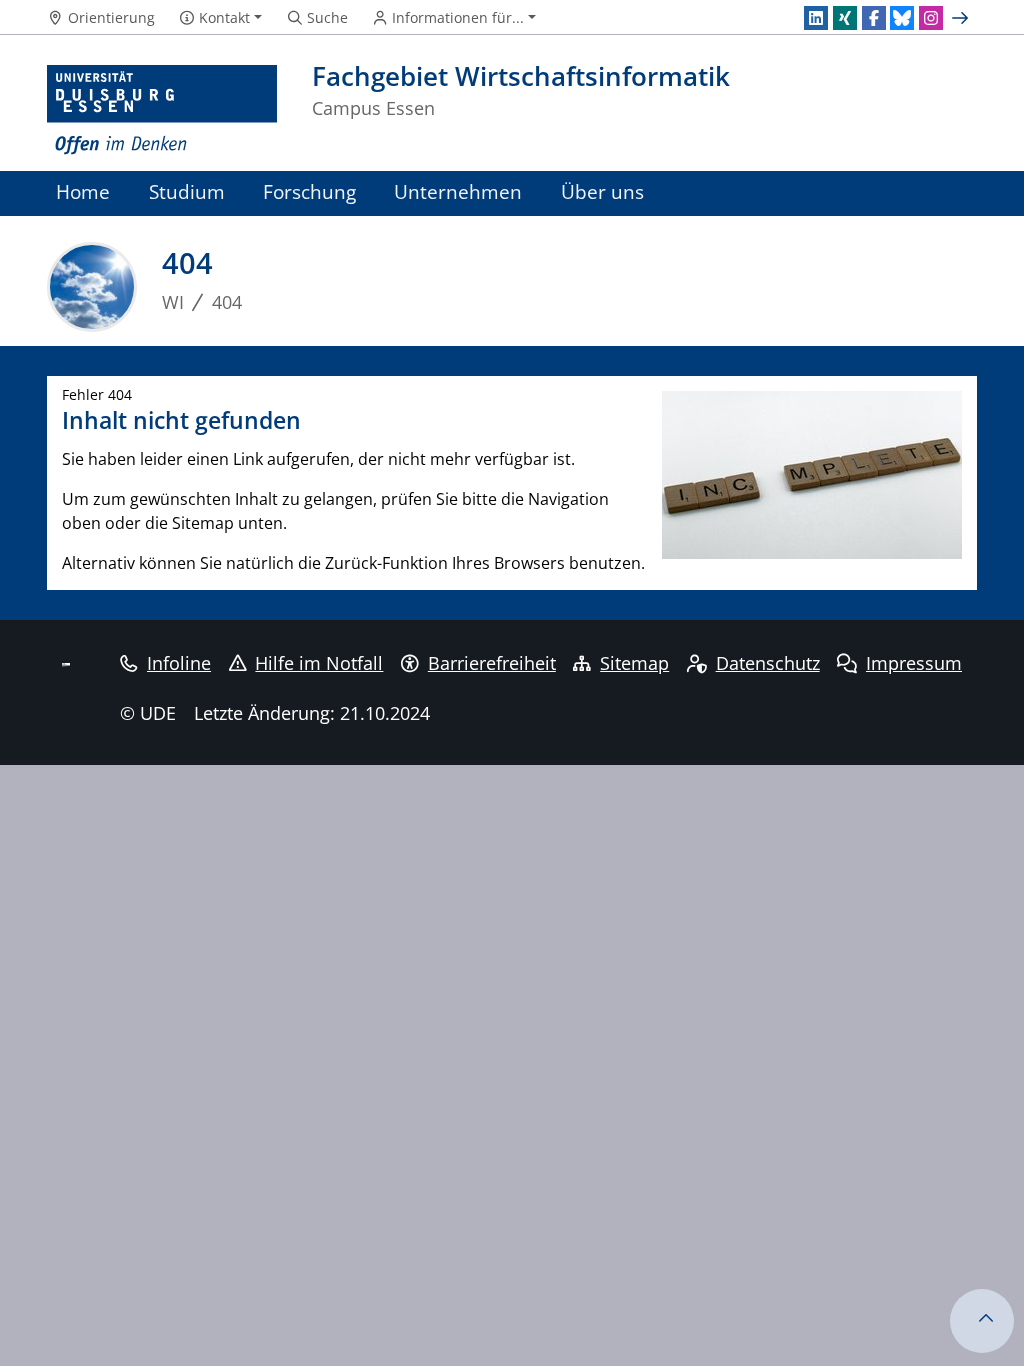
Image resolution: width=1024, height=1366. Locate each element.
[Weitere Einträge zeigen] (962, 18)
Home (83, 191)
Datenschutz (768, 663)
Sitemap (634, 663)
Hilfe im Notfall (319, 663)
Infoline (179, 663)
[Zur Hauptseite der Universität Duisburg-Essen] (162, 110)
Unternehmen (458, 191)
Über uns (602, 191)
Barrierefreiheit (492, 663)
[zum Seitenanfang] (982, 1321)
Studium (187, 191)
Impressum (914, 663)
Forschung (309, 191)
